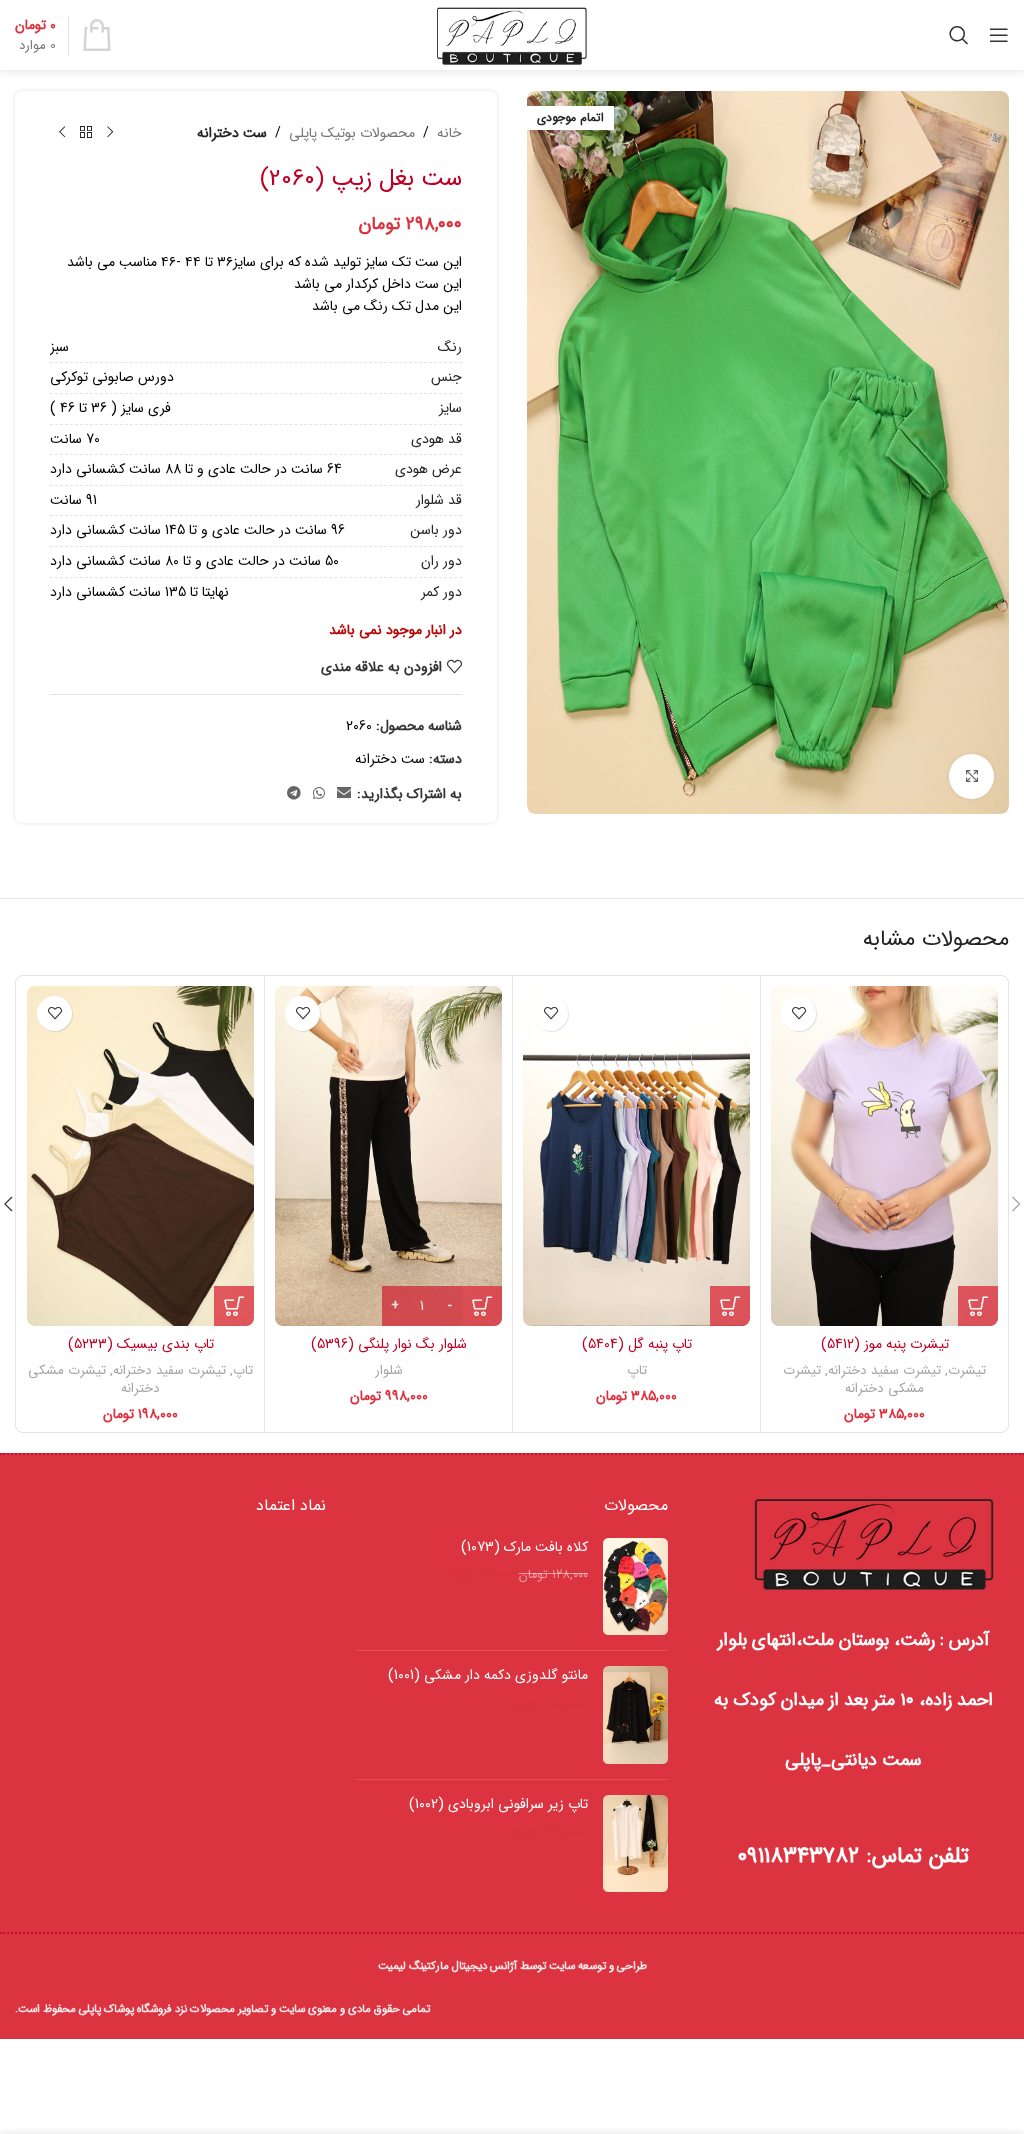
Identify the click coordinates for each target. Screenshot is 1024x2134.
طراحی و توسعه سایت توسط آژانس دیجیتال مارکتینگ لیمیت (512, 1966)
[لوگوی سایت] (512, 34)
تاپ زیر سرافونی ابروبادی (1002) (498, 1805)
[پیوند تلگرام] (294, 794)
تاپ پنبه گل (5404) (637, 1344)
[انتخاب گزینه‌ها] (978, 1306)
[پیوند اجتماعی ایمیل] (344, 794)
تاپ (637, 1370)
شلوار (389, 1370)
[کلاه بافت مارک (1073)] (635, 1587)
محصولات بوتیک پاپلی (352, 133)
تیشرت (967, 1370)
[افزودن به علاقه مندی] (798, 1013)
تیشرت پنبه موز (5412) (885, 1344)
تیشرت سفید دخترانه (884, 1370)
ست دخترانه (232, 133)
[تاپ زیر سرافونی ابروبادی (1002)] (635, 1844)
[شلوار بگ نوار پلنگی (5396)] (388, 1156)
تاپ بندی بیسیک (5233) (141, 1344)
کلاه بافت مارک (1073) (524, 1548)
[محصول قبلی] (110, 133)
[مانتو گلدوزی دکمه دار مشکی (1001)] (635, 1715)
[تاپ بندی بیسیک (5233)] (140, 1156)
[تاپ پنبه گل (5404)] (636, 1156)
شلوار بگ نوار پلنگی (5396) (389, 1344)
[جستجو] (959, 35)
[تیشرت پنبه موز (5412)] (884, 1156)
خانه (449, 133)
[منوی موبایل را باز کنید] (999, 35)
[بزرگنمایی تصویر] (971, 776)
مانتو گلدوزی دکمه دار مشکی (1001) (487, 1676)
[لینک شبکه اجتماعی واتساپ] (319, 794)
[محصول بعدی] (62, 133)
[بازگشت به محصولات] (86, 133)
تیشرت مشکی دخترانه (853, 1380)
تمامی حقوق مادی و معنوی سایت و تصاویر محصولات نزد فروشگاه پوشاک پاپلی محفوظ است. (222, 2009)
